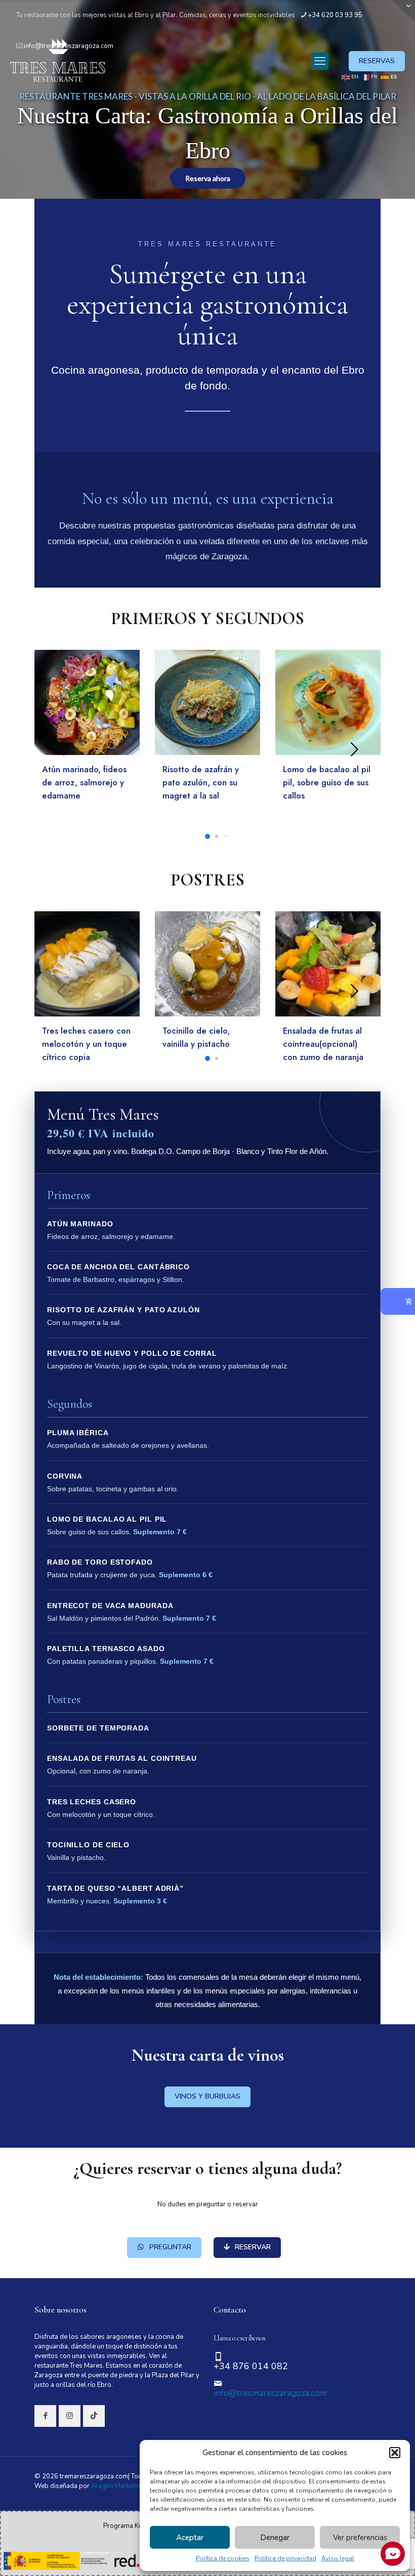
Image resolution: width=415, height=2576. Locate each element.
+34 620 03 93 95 (335, 15)
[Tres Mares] (58, 61)
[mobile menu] (320, 61)
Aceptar (190, 2538)
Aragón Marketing (118, 2486)
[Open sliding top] (404, 11)
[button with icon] (45, 2416)
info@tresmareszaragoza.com (270, 2393)
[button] (395, 2453)
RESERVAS (377, 61)
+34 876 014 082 (251, 2366)
